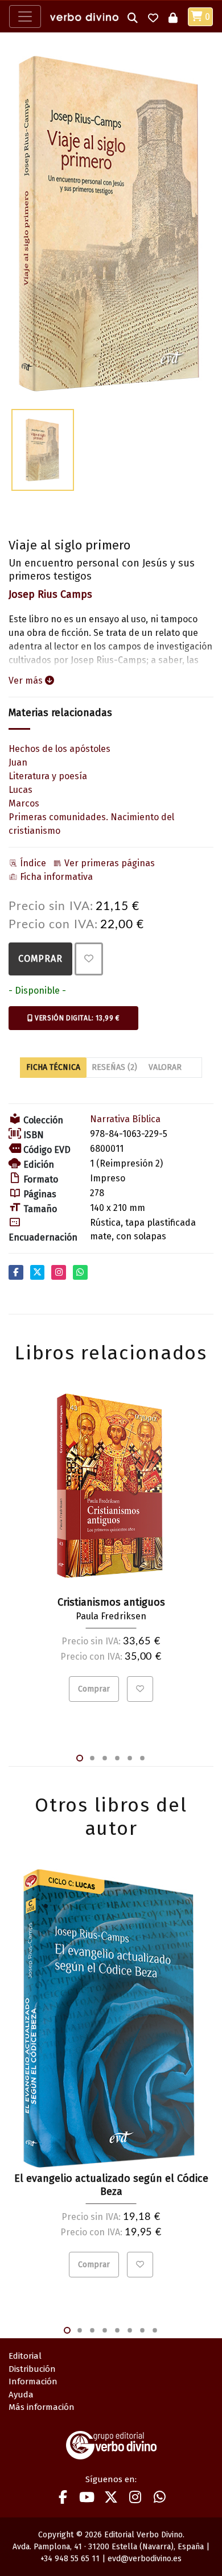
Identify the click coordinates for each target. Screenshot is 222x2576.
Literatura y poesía (48, 776)
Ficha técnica (53, 1067)
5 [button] (130, 1759)
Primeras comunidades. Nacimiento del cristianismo (91, 824)
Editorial (25, 2356)
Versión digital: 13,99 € (76, 1018)
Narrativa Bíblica (125, 1119)
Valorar (165, 1067)
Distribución (32, 2369)
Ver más (27, 681)
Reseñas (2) (114, 1067)
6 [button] (142, 1759)
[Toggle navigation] (25, 16)
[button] (133, 17)
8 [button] (155, 2330)
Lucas (20, 790)
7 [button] (142, 2330)
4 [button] (117, 1759)
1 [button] (80, 1758)
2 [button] (92, 1759)
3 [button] (105, 1759)
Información (33, 2381)
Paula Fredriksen (111, 1616)
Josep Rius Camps (50, 594)
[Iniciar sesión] (173, 17)
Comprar (40, 959)
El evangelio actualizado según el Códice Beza (111, 2185)
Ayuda (21, 2395)
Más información (42, 2407)
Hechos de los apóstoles (59, 749)
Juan (18, 762)
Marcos (24, 803)
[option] (111, 224)
